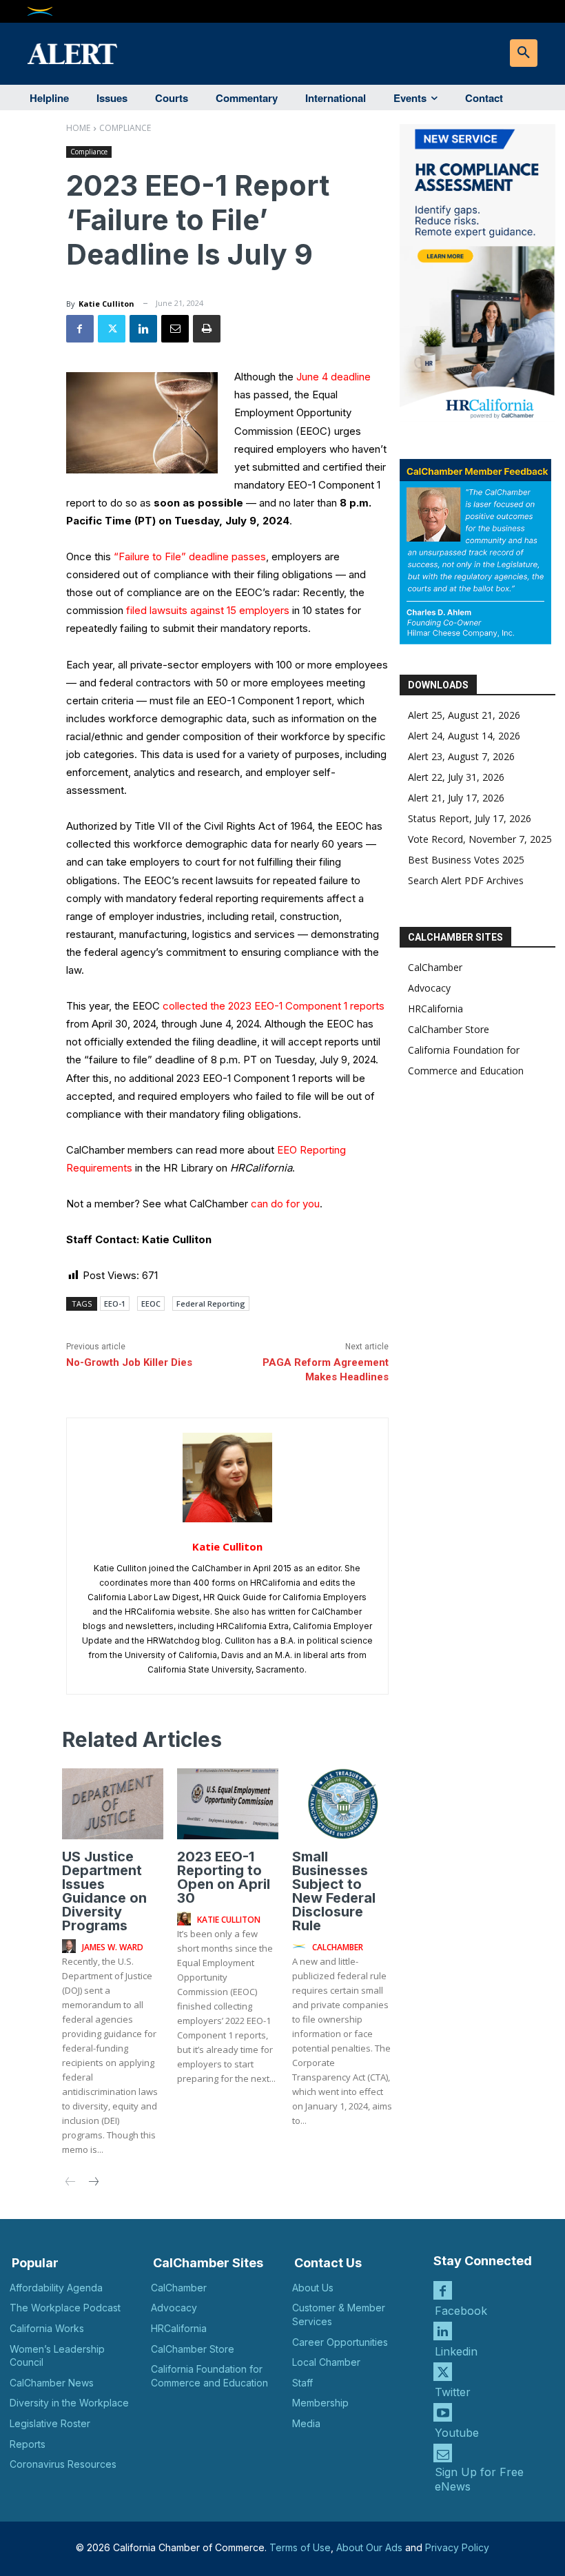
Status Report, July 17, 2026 (470, 818)
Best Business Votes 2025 (466, 860)
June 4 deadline (333, 377)
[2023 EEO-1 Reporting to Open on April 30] (228, 1804)
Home (78, 128)
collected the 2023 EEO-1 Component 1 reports (274, 1006)
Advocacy (429, 988)
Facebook (461, 2311)
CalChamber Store (449, 1029)
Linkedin (456, 2351)
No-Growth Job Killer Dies (129, 1362)
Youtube (457, 2433)
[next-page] (93, 2183)
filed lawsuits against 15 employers (208, 610)
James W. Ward (113, 1947)
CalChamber (435, 967)
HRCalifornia (435, 1009)
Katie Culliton (106, 304)
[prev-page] (71, 2183)
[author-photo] (71, 1947)
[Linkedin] (143, 329)
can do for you (285, 1204)
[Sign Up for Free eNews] (443, 2453)
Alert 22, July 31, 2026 (456, 777)
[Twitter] (112, 329)
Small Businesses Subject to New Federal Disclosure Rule (334, 1891)
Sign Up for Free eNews (479, 2479)
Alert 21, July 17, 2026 (456, 798)
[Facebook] (80, 329)
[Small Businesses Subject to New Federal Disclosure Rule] (343, 1804)
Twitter (453, 2392)
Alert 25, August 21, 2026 (464, 715)
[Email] (175, 329)
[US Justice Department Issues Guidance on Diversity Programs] (113, 1804)
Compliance (125, 128)
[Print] (207, 329)
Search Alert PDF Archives (466, 880)
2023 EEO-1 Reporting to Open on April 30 (224, 1877)
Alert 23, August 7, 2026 (461, 756)
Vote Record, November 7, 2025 (480, 839)
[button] (524, 53)
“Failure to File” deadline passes (190, 556)
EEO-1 (115, 1304)
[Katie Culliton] (227, 1478)
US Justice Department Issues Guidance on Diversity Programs (104, 1891)
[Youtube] (443, 2412)
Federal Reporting (211, 1304)
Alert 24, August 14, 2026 (464, 736)
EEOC (151, 1304)
